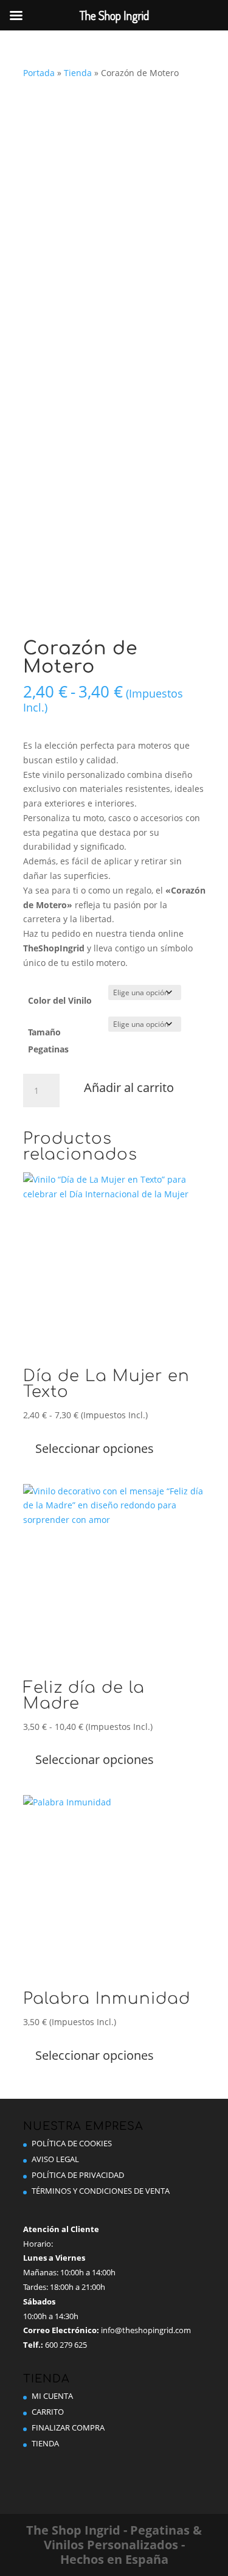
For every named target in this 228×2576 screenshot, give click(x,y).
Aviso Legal (55, 2159)
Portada (39, 73)
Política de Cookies (72, 2143)
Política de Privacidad (78, 2175)
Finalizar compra (68, 2427)
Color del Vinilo (60, 1000)
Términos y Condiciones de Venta (101, 2191)
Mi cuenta (52, 2396)
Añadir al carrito (129, 1087)
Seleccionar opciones (95, 1448)
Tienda (78, 73)
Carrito (48, 2412)
